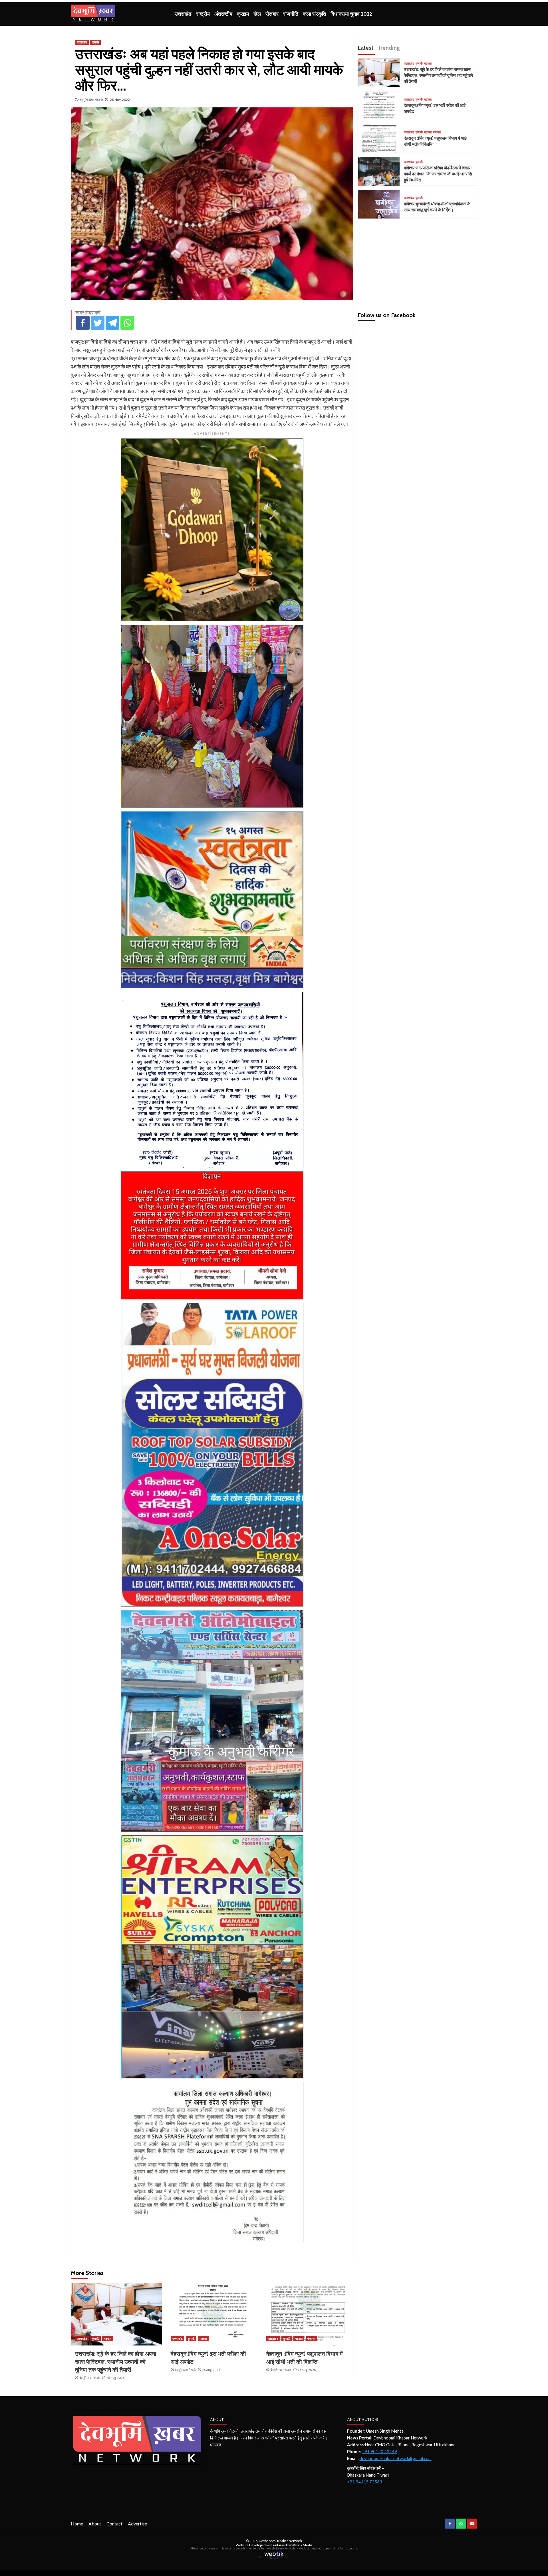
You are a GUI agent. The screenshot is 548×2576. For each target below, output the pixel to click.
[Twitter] (98, 323)
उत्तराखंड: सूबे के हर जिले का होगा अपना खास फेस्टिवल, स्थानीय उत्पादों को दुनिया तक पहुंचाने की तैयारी (116, 2362)
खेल (257, 14)
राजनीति (291, 14)
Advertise (137, 2524)
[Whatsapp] (127, 323)
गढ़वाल (108, 2339)
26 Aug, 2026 (115, 2378)
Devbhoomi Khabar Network (280, 2541)
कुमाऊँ (95, 42)
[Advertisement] (418, 263)
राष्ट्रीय (203, 14)
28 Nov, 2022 (120, 100)
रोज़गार (272, 14)
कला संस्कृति (314, 14)
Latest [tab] (365, 48)
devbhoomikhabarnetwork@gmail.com (396, 2458)
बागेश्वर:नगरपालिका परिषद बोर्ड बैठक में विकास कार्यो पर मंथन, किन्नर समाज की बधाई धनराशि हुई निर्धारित (438, 174)
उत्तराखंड (183, 14)
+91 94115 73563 (365, 2482)
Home (77, 2524)
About (95, 2524)
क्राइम (243, 14)
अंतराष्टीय (223, 14)
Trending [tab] (389, 48)
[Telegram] (112, 323)
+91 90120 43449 (379, 2451)
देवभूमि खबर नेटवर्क (91, 100)
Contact (114, 2524)
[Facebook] (83, 323)
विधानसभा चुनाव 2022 (351, 14)
